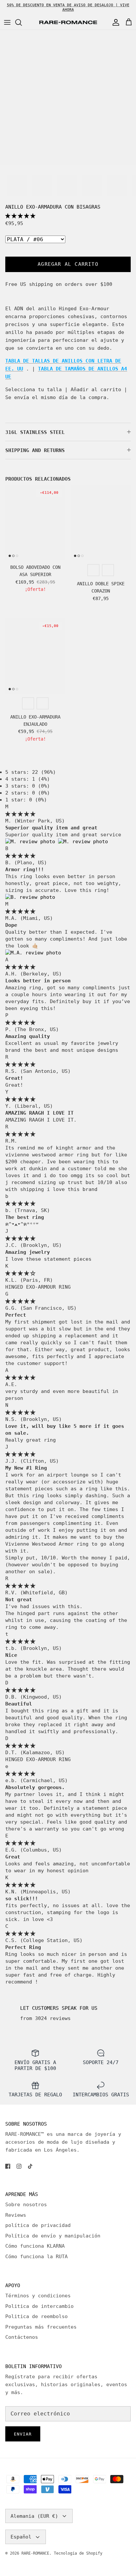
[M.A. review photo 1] (33, 953)
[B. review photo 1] (30, 897)
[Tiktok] (30, 2166)
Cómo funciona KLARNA (35, 2246)
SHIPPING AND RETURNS (35, 450)
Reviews (16, 2215)
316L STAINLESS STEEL (35, 432)
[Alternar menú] (7, 22)
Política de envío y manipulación (53, 2236)
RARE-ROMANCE (35, 2553)
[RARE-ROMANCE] (68, 23)
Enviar (23, 2434)
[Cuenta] (114, 22)
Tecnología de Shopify (78, 2553)
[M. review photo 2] (83, 842)
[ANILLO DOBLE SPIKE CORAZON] (101, 523)
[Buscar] (22, 22)
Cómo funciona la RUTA (36, 2257)
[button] (20, 216)
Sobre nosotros (26, 2205)
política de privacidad (38, 2225)
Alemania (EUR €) (34, 2516)
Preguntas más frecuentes (41, 2327)
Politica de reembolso (36, 2316)
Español (21, 2537)
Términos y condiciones (38, 2296)
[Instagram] (19, 2166)
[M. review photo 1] (32, 842)
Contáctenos (22, 2337)
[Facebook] (8, 2166)
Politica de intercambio (39, 2306)
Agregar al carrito (68, 264)
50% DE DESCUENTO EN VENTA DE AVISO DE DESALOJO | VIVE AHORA (68, 7)
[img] (20, 814)
